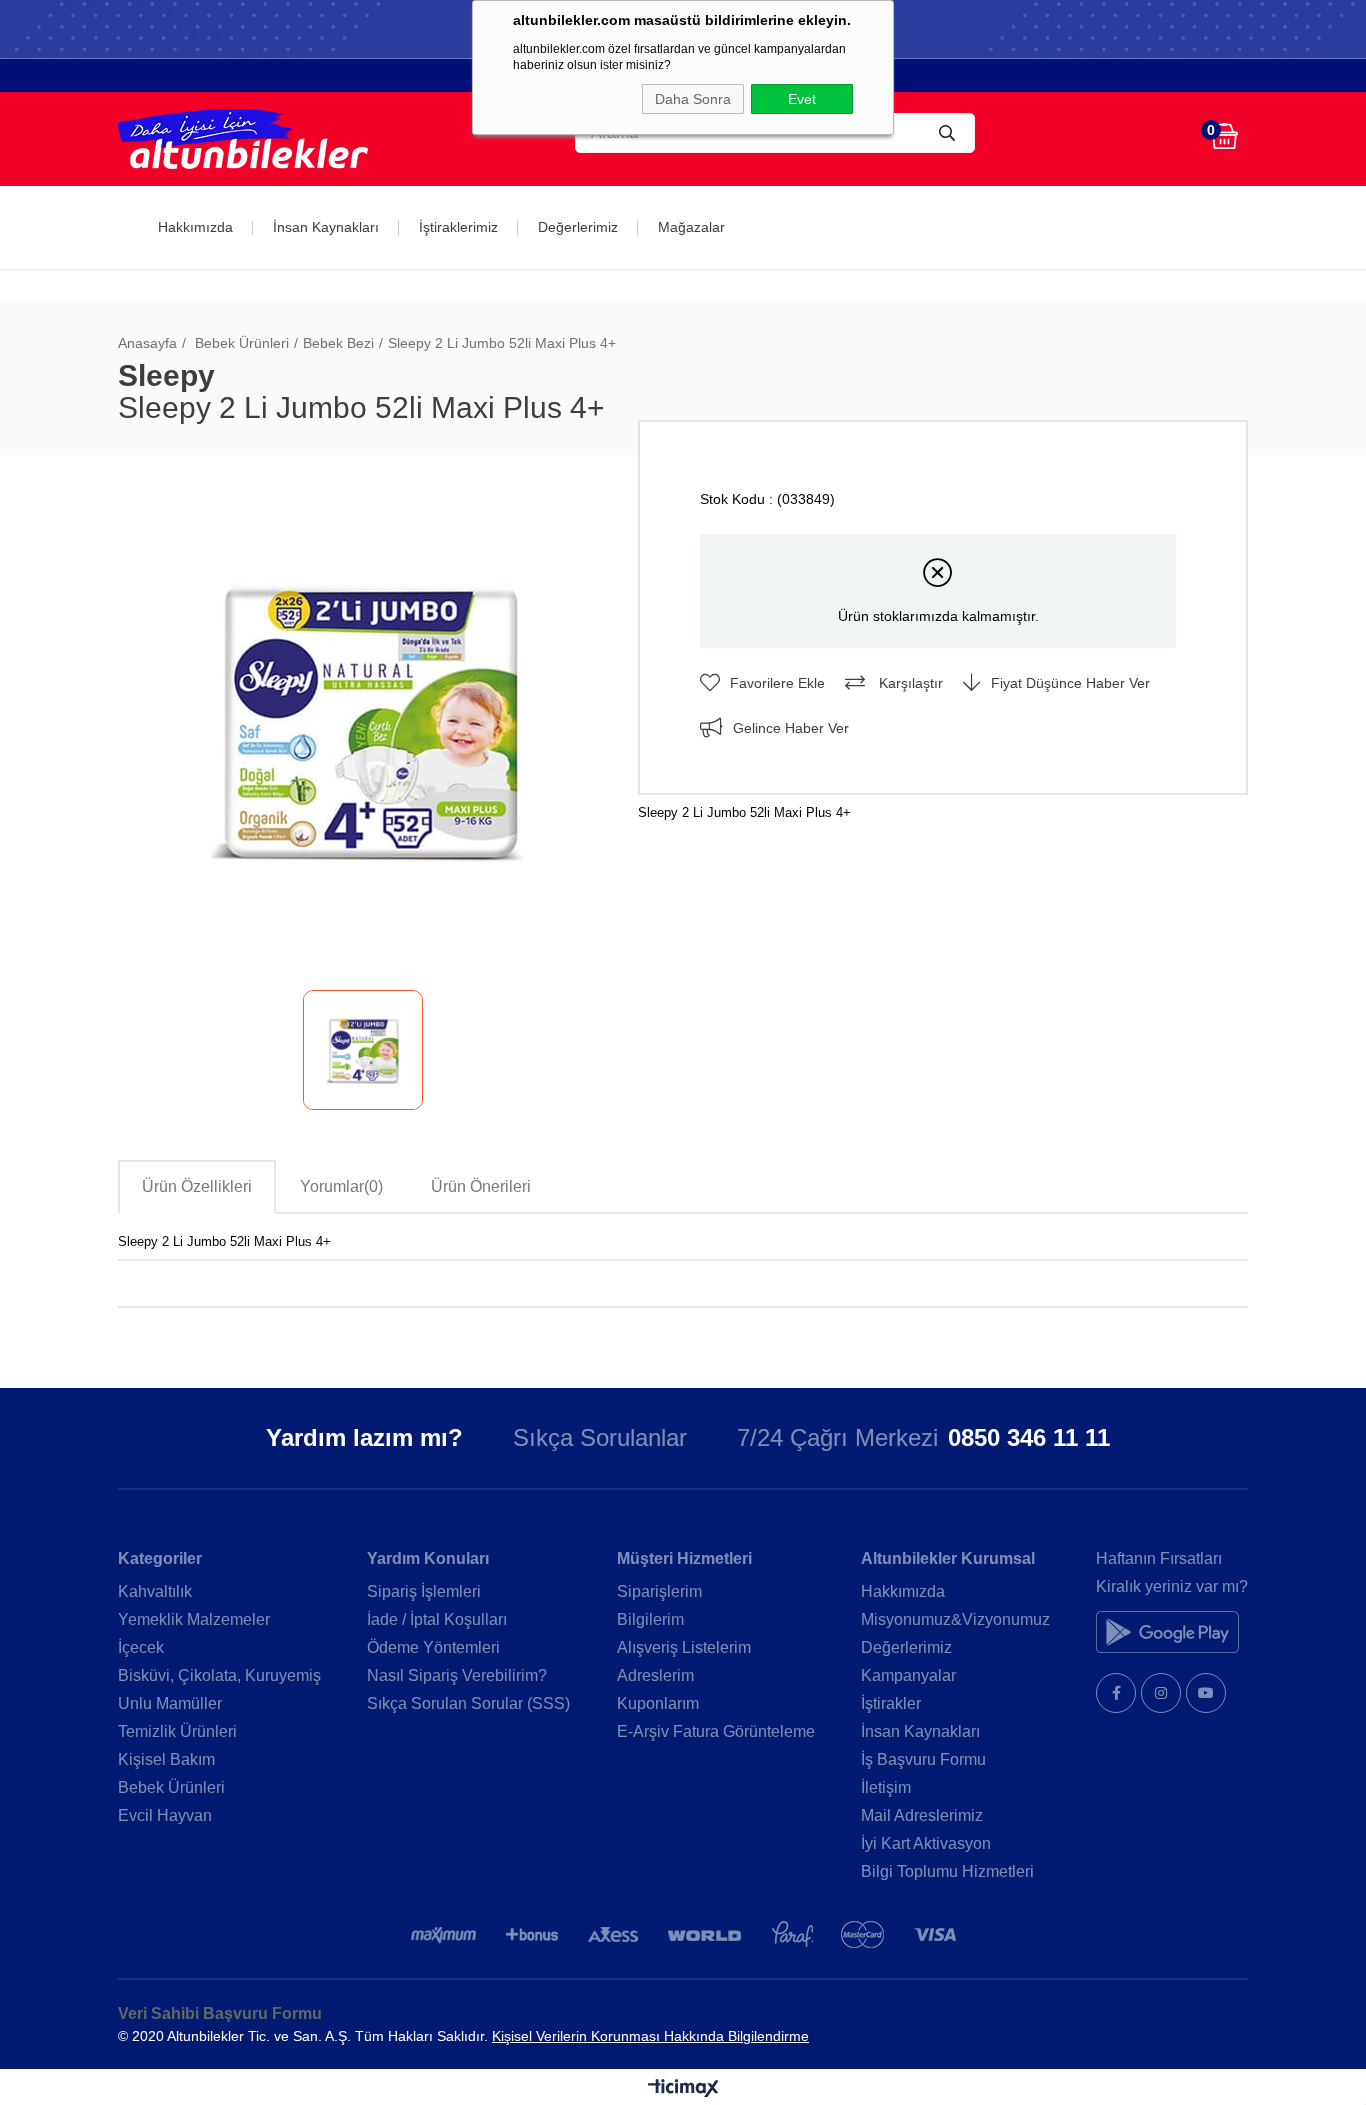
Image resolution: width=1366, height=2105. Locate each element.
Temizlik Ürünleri (177, 1731)
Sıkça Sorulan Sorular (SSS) (468, 1703)
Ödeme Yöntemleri (433, 1647)
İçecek (141, 1647)
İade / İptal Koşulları (437, 1619)
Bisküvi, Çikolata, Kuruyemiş (219, 1675)
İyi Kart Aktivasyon (926, 1843)
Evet (802, 99)
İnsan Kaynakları (326, 227)
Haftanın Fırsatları (1159, 1558)
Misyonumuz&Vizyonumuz (955, 1619)
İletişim (886, 1787)
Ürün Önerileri (481, 1186)
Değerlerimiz (578, 227)
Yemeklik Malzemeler (194, 1619)
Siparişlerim (659, 1591)
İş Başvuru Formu (923, 1759)
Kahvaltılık (155, 1591)
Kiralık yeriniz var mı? (1172, 1586)
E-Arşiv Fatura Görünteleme (716, 1731)
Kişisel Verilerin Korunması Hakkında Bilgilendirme (650, 2036)
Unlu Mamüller (170, 1703)
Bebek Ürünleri (171, 1787)
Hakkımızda (195, 227)
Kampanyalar (908, 1675)
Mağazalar (691, 227)
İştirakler (891, 1703)
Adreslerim (655, 1675)
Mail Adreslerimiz (922, 1815)
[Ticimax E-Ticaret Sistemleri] (683, 2089)
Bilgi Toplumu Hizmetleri (947, 1871)
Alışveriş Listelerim (684, 1647)
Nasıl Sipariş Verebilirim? (457, 1675)
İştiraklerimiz (458, 227)
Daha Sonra (693, 99)
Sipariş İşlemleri (424, 1591)
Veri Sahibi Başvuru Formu (220, 2013)
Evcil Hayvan (165, 1815)
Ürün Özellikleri (197, 1186)
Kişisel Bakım (166, 1759)
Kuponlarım (658, 1703)
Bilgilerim (650, 1619)
